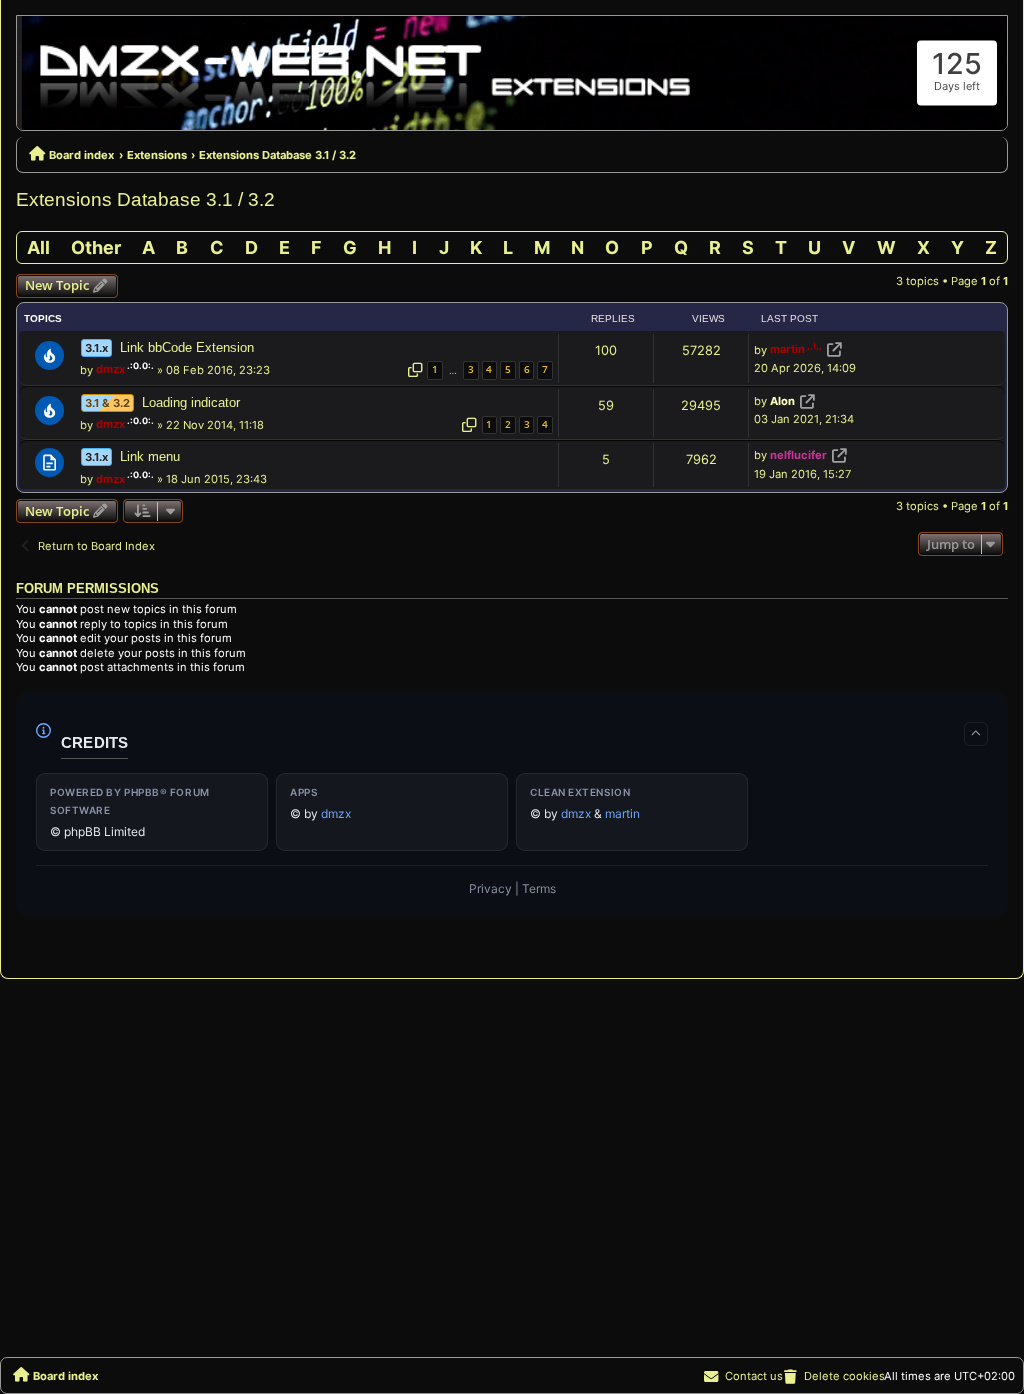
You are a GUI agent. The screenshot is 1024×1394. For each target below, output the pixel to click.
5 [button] (508, 369)
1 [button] (435, 369)
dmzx (110, 369)
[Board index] (367, 73)
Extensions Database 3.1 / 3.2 (145, 199)
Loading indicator (191, 402)
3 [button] (471, 369)
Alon (782, 401)
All (38, 247)
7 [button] (545, 369)
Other (96, 247)
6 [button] (527, 369)
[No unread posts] (49, 355)
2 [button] (508, 424)
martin (787, 349)
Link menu (150, 456)
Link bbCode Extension (187, 347)
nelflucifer (798, 456)
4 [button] (489, 369)
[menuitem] (833, 1376)
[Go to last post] (834, 350)
